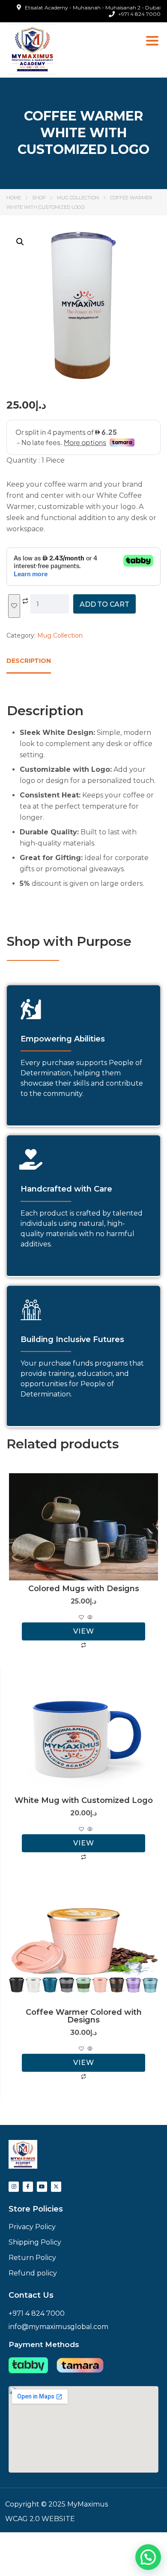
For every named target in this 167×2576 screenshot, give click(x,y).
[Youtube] (42, 2187)
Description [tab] (29, 661)
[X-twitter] (56, 2187)
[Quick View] (89, 1618)
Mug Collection (78, 198)
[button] (20, 242)
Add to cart (104, 604)
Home (14, 198)
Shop (39, 198)
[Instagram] (14, 2187)
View (84, 1631)
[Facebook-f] (28, 2187)
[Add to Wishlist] (14, 606)
